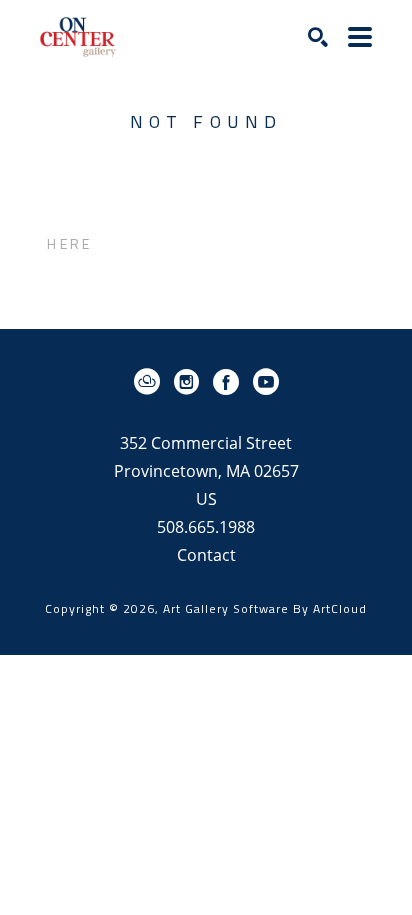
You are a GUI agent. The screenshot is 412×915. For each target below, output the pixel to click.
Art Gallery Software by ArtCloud (265, 608)
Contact (206, 555)
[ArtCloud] (150, 382)
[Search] (318, 37)
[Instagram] (190, 382)
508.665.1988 (206, 528)
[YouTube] (266, 382)
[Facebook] (229, 382)
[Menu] (360, 37)
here (69, 243)
